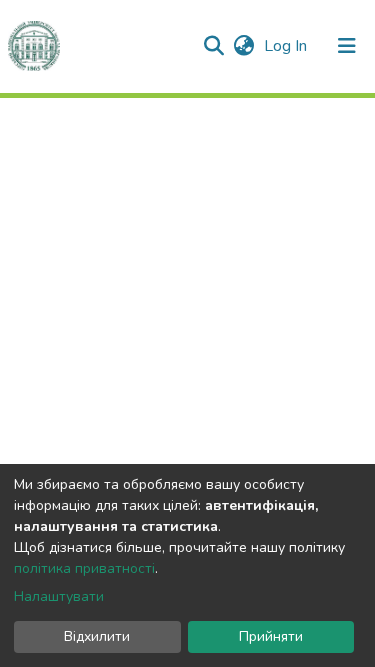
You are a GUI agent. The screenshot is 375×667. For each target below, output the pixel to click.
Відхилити (97, 636)
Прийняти (271, 636)
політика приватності (84, 568)
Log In (287, 46)
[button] (243, 46)
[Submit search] (213, 46)
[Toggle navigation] (347, 46)
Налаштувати (59, 596)
